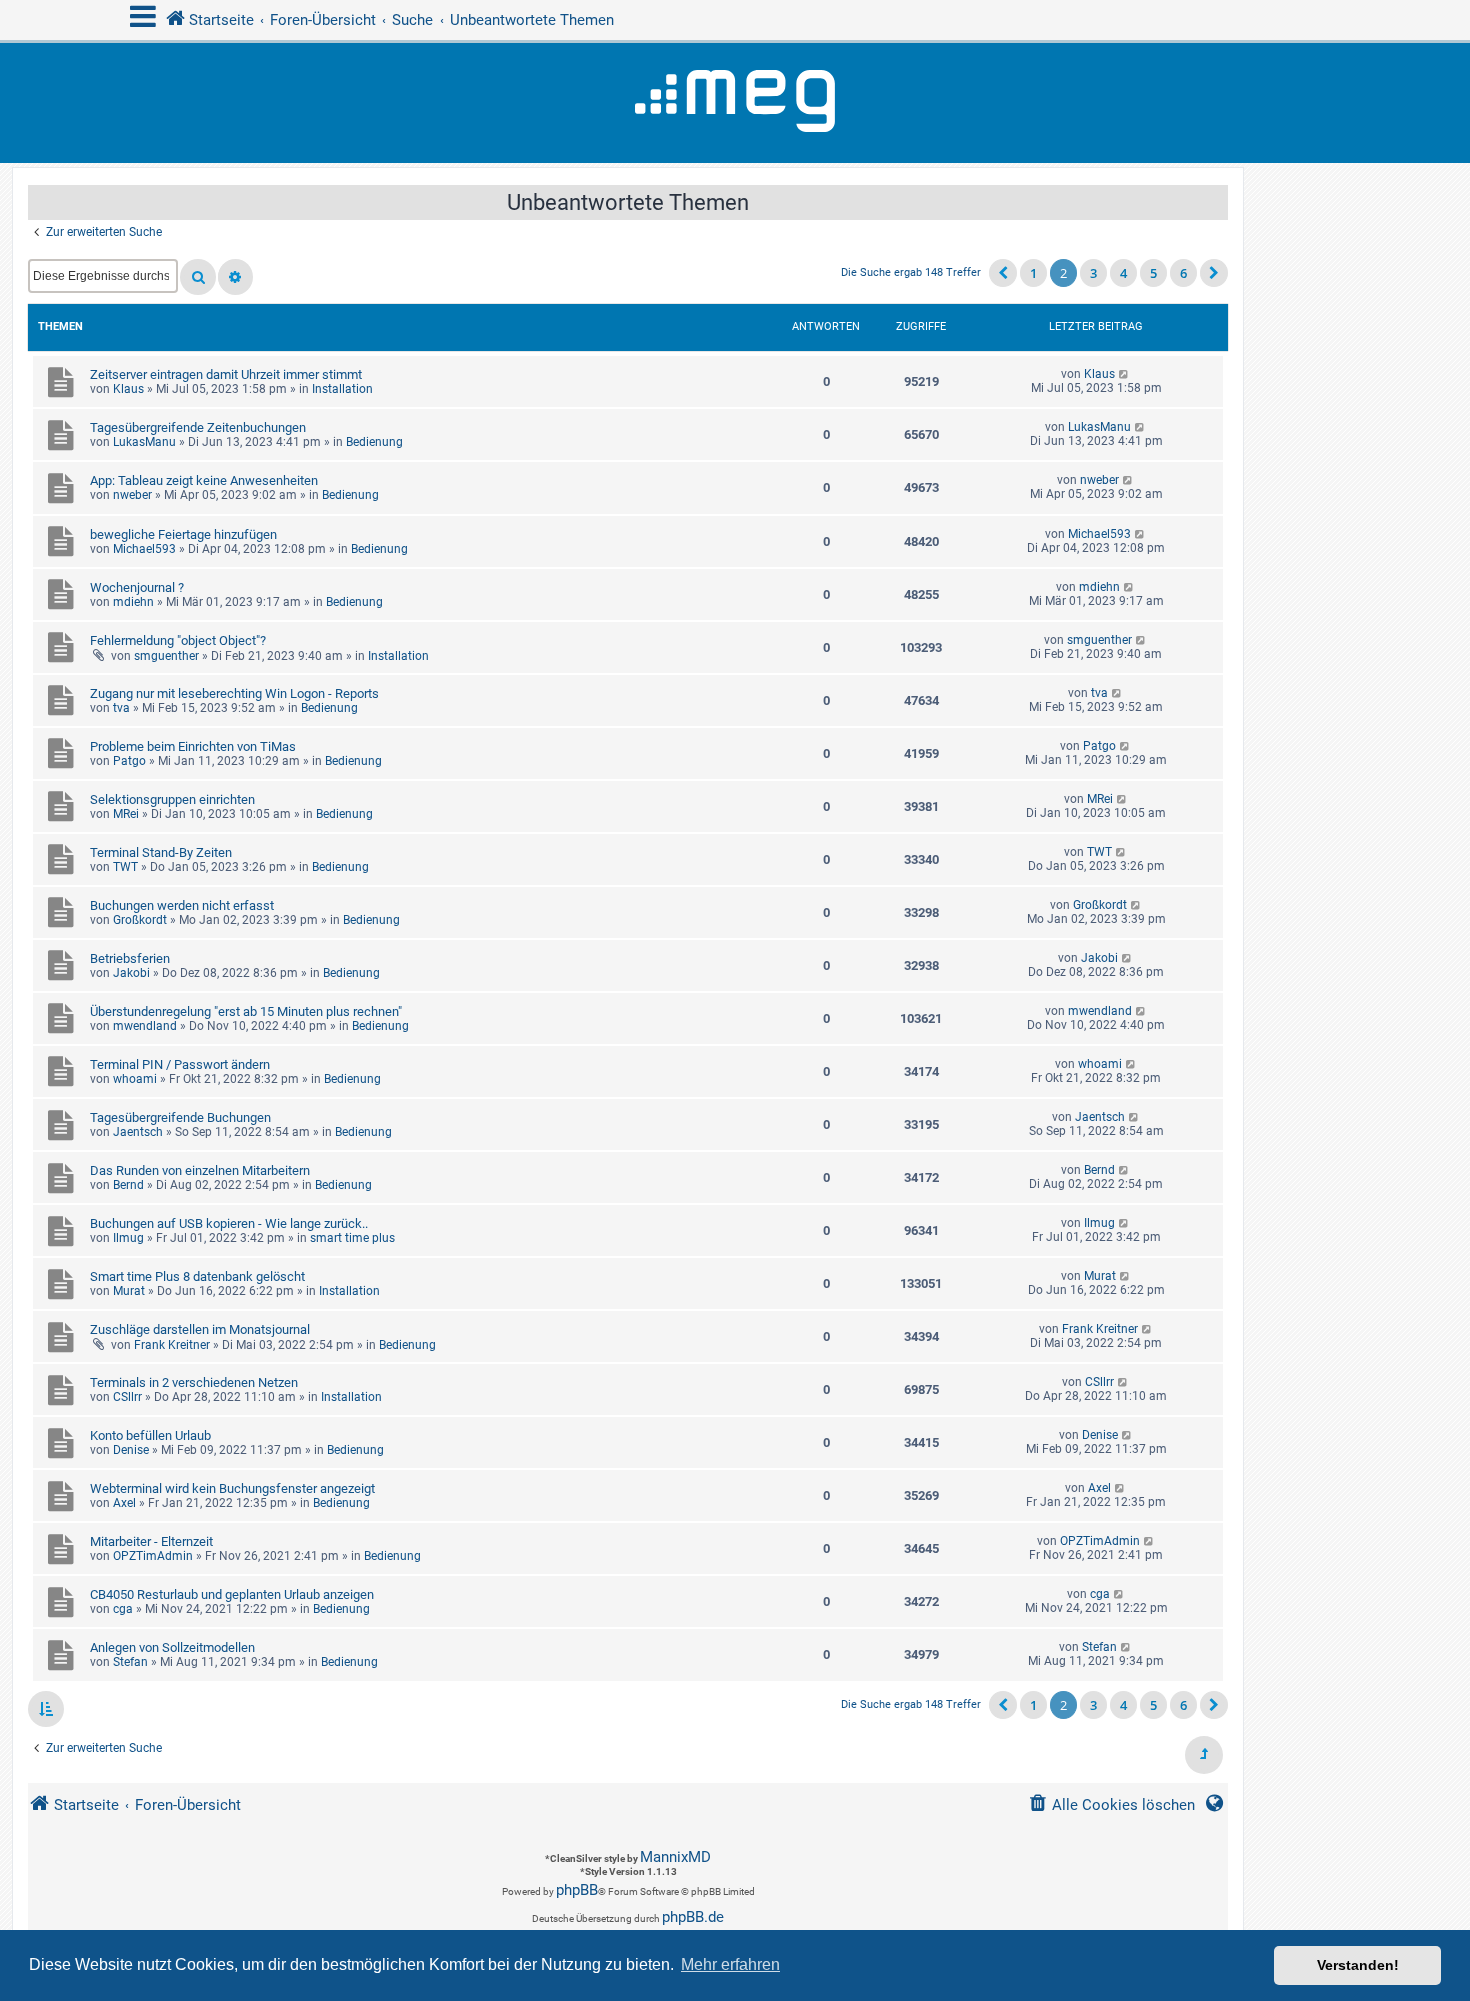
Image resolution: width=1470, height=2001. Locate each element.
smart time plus (352, 1238)
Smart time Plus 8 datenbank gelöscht (197, 1276)
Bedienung (374, 442)
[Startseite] (735, 103)
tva (121, 708)
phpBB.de (693, 1917)
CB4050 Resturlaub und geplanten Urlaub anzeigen (232, 1594)
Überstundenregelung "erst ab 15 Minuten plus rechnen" (246, 1011)
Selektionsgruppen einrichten (172, 799)
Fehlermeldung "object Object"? (178, 640)
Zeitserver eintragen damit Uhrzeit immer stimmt (226, 374)
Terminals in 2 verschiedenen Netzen (194, 1382)
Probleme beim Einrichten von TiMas (193, 746)
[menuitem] (1111, 1805)
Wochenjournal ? (137, 587)
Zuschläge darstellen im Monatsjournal (200, 1329)
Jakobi (131, 973)
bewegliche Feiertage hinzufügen (183, 534)
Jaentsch (138, 1132)
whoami (135, 1079)
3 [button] (1093, 273)
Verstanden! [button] (1358, 1965)
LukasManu (144, 442)
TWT (125, 867)
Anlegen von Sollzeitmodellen (172, 1647)
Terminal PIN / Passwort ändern (180, 1064)
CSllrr (127, 1397)
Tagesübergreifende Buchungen (180, 1117)
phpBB (577, 1890)
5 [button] (1153, 273)
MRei (126, 814)
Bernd (128, 1185)
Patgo (129, 761)
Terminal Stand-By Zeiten (161, 852)
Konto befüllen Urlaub (150, 1435)
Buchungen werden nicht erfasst (182, 905)
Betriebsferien (130, 958)
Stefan (130, 1662)
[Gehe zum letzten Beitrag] (1124, 374)
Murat (129, 1291)
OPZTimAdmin (153, 1556)
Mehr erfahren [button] (730, 1964)
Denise (131, 1450)
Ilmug (128, 1238)
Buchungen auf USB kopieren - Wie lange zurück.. (229, 1223)
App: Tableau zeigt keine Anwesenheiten (204, 480)
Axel (124, 1503)
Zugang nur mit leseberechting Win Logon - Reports (234, 693)
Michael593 (144, 549)
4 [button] (1123, 273)
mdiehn (133, 602)
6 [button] (1183, 273)
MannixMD (675, 1857)
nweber (132, 495)
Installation (342, 389)
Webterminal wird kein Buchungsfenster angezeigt (232, 1488)
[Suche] (198, 277)
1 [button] (1033, 273)
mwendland (145, 1026)
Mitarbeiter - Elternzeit (151, 1541)
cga (123, 1609)
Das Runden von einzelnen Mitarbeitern (200, 1170)
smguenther (166, 656)
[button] (1003, 273)
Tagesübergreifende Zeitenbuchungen (198, 427)
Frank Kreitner (172, 1345)
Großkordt (140, 920)
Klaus (128, 389)
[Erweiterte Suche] (235, 277)
